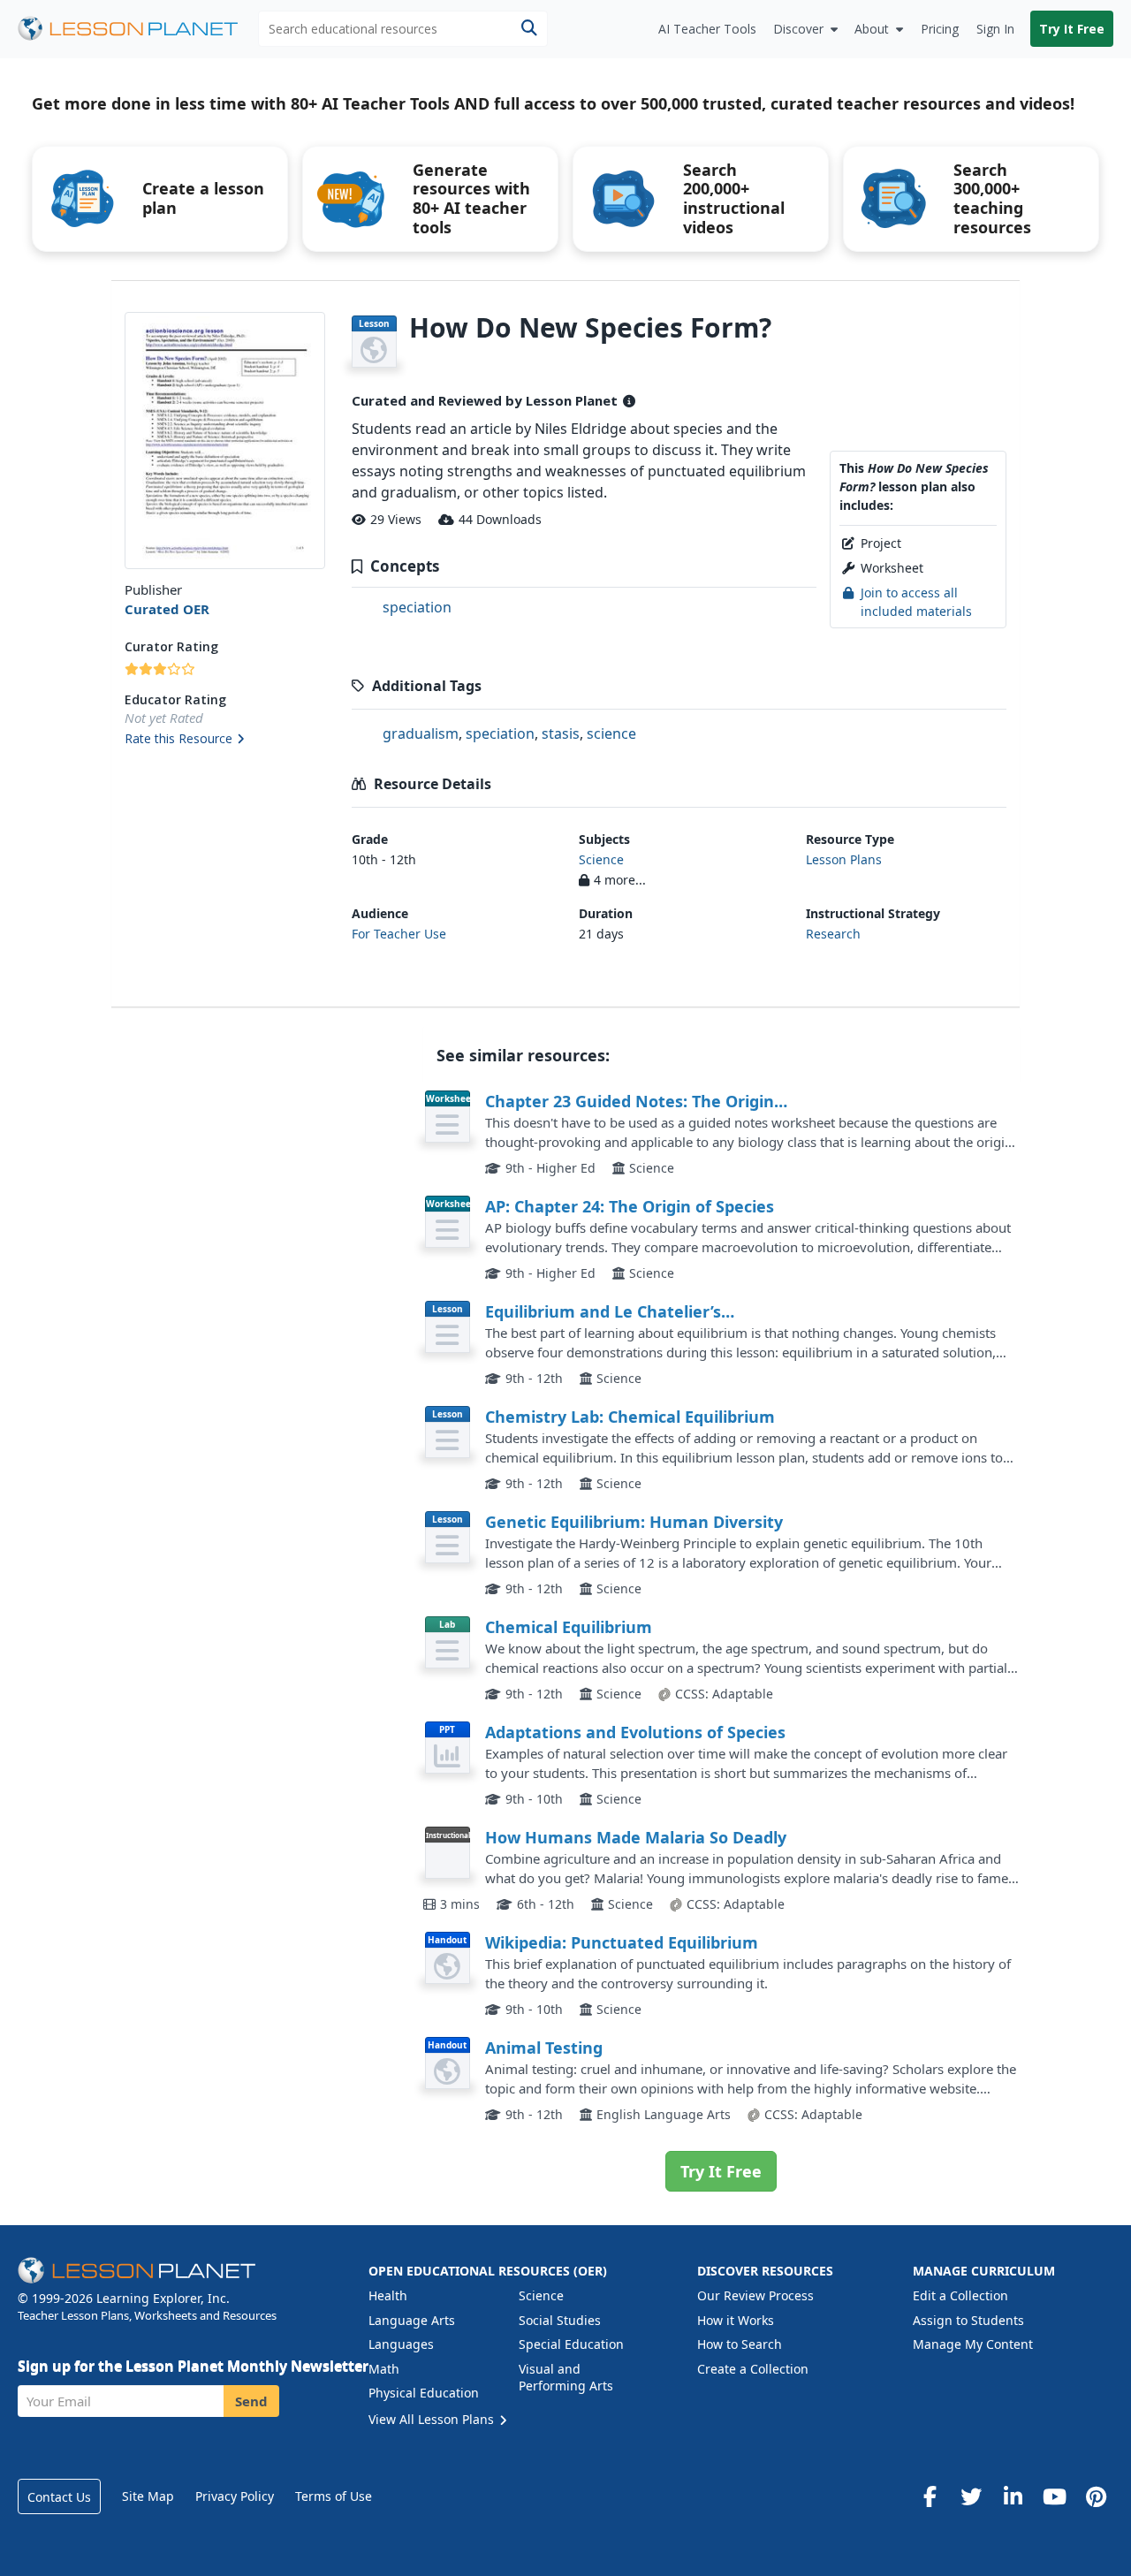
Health (388, 2295)
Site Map (148, 2496)
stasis (561, 733)
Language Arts (412, 2320)
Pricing (940, 29)
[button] (225, 740)
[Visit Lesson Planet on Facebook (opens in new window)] (930, 2496)
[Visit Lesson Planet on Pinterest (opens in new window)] (1096, 2496)
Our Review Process (755, 2295)
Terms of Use (334, 2496)
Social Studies (560, 2320)
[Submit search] (529, 29)
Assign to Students (968, 2320)
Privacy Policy (235, 2496)
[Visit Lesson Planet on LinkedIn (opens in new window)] (1013, 2496)
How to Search (740, 2344)
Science (601, 859)
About (872, 29)
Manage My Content (973, 2344)
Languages (401, 2344)
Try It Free (1072, 29)
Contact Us (59, 2497)
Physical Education (424, 2393)
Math (384, 2369)
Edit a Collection (960, 2295)
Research (833, 934)
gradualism (421, 733)
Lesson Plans (844, 859)
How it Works (736, 2320)
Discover (798, 29)
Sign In (995, 29)
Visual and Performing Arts (566, 2378)
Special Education (571, 2344)
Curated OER (167, 609)
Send (251, 2401)
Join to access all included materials (916, 601)
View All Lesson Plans (433, 2419)
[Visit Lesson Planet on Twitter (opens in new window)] (971, 2496)
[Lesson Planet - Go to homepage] (138, 29)
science (611, 733)
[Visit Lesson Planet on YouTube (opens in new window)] (1054, 2496)
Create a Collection (753, 2369)
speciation (417, 607)
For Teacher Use (399, 934)
